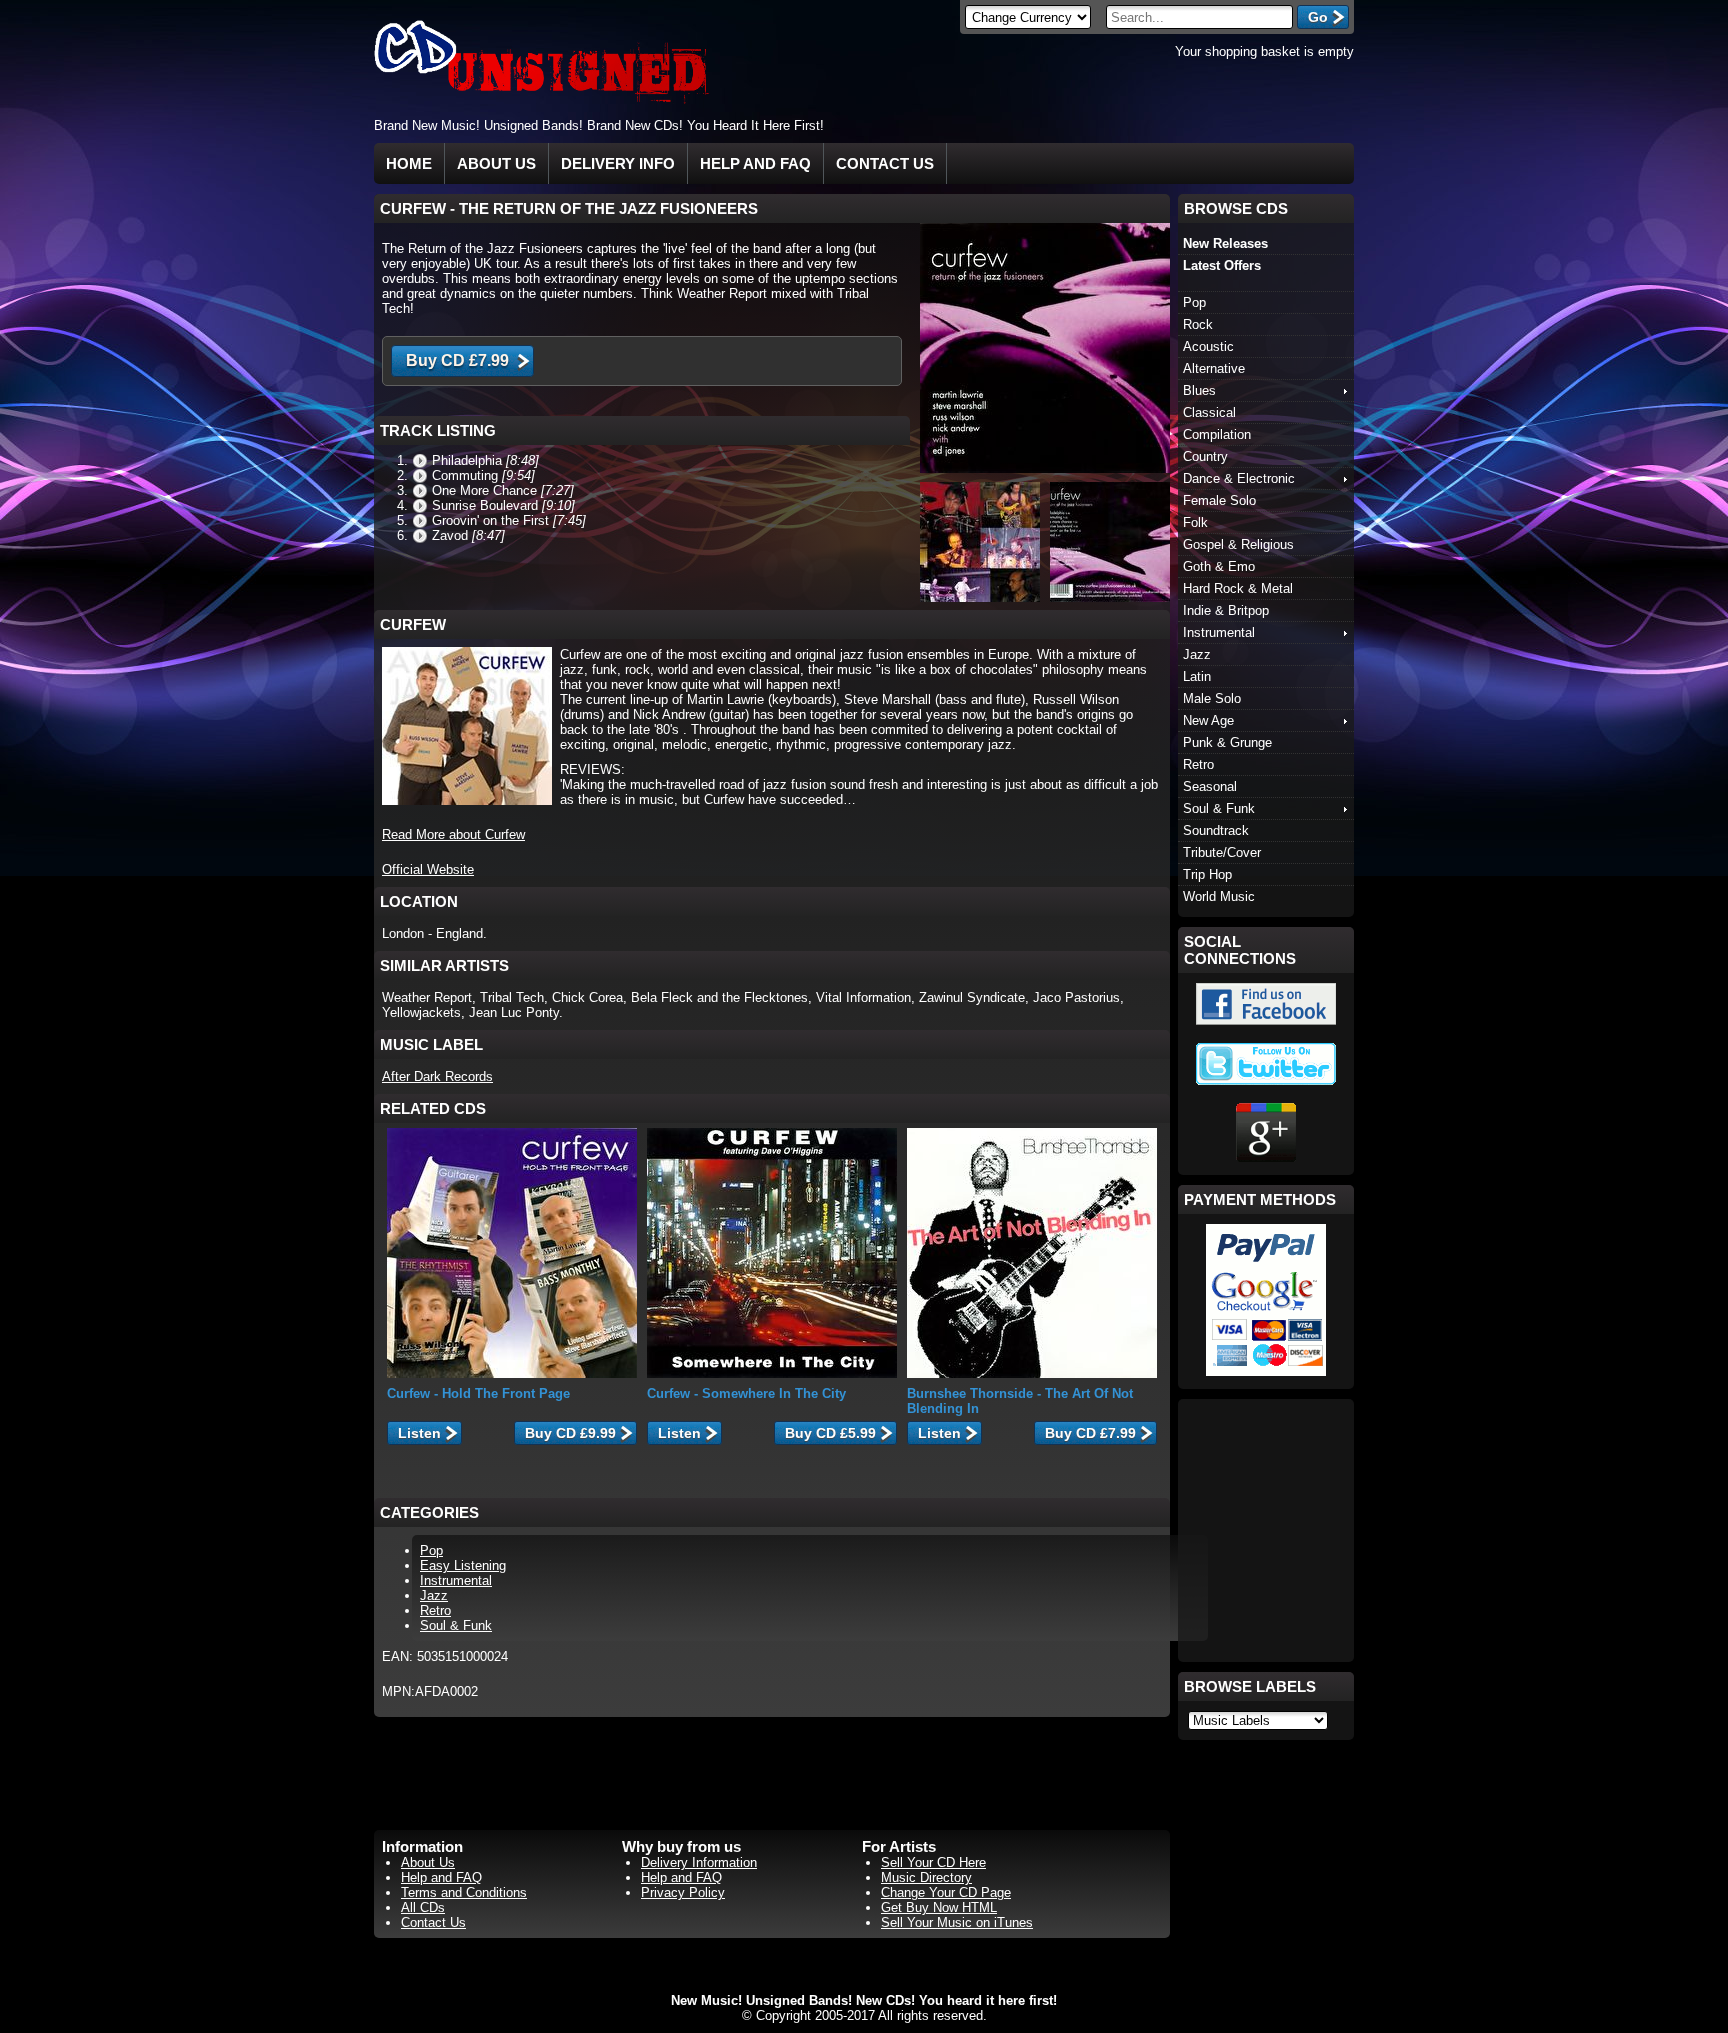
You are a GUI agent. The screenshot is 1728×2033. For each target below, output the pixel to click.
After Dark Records (437, 1076)
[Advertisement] (1120, 124)
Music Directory (926, 1877)
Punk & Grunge (1227, 742)
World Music (1219, 896)
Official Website (428, 869)
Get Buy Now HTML (939, 1907)
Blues (1199, 390)
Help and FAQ (755, 163)
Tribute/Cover (1222, 852)
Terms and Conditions (464, 1892)
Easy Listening (463, 1565)
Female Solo (1219, 500)
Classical (1209, 412)
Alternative (1214, 368)
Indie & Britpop (1226, 610)
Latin (1197, 676)
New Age (1208, 720)
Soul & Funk (456, 1625)
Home (409, 163)
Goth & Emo (1219, 566)
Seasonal (1210, 786)
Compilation (1217, 434)
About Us (496, 163)
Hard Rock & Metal (1238, 588)
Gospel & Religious (1238, 544)
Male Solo (1212, 698)
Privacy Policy (683, 1892)
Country (1205, 456)
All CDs (423, 1907)
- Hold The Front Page (478, 1393)
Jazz (434, 1595)
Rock (1198, 324)
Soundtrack (1216, 830)
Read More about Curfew (453, 834)
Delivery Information (699, 1862)
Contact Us (885, 163)
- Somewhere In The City (746, 1393)
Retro (435, 1610)
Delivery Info (618, 163)
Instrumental (456, 1580)
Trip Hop (1207, 874)
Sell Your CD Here (933, 1862)
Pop (431, 1550)
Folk (1195, 522)
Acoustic (1208, 346)
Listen (419, 1433)
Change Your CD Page (946, 1892)
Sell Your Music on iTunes (957, 1922)
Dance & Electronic (1239, 478)
